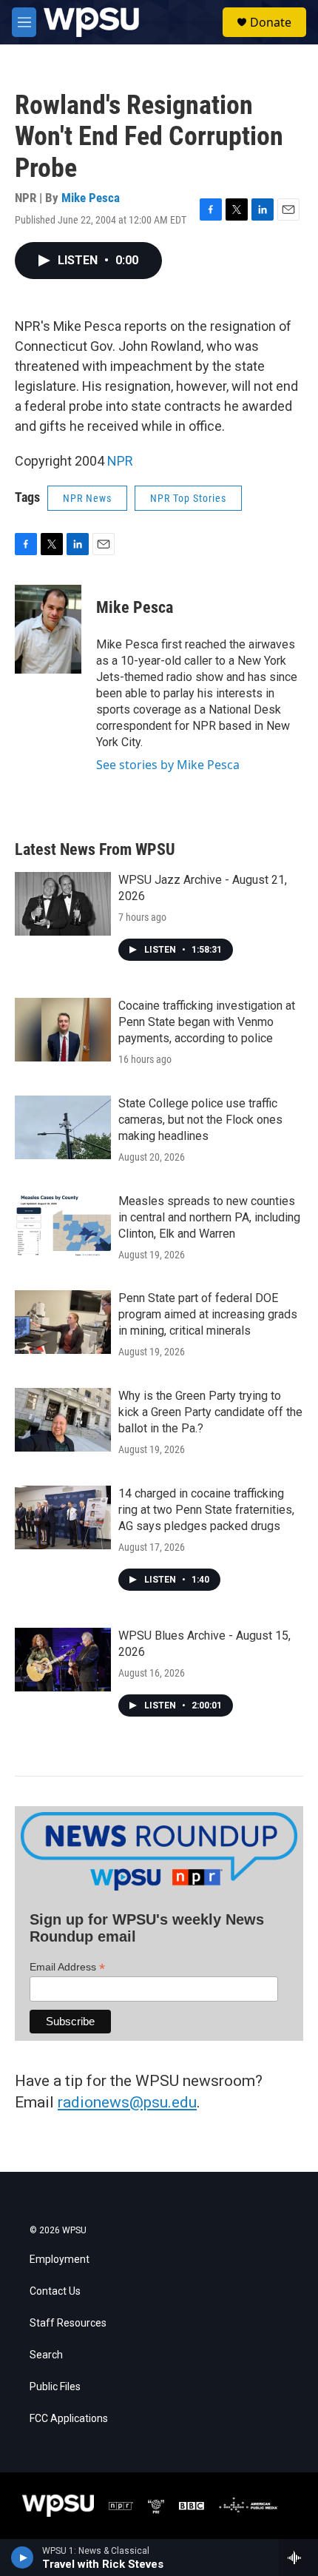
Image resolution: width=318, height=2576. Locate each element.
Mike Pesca (91, 198)
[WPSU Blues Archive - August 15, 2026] (63, 1660)
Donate (271, 22)
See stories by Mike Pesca (168, 765)
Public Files (55, 2387)
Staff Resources (68, 2323)
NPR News (87, 498)
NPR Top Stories (188, 498)
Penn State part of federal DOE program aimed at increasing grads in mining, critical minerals (208, 1314)
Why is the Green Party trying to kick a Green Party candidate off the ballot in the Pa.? (210, 1412)
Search (46, 2355)
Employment (60, 2260)
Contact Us (55, 2291)
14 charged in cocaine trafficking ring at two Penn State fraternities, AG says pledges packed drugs (206, 1510)
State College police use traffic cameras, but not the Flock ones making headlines (200, 1120)
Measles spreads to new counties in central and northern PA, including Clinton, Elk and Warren (209, 1217)
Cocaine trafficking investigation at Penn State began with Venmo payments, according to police (207, 1022)
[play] (23, 2557)
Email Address (67, 1967)
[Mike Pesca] (48, 629)
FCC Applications (69, 2419)
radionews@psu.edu (127, 2102)
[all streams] (298, 2557)
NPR (120, 461)
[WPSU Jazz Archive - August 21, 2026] (63, 904)
